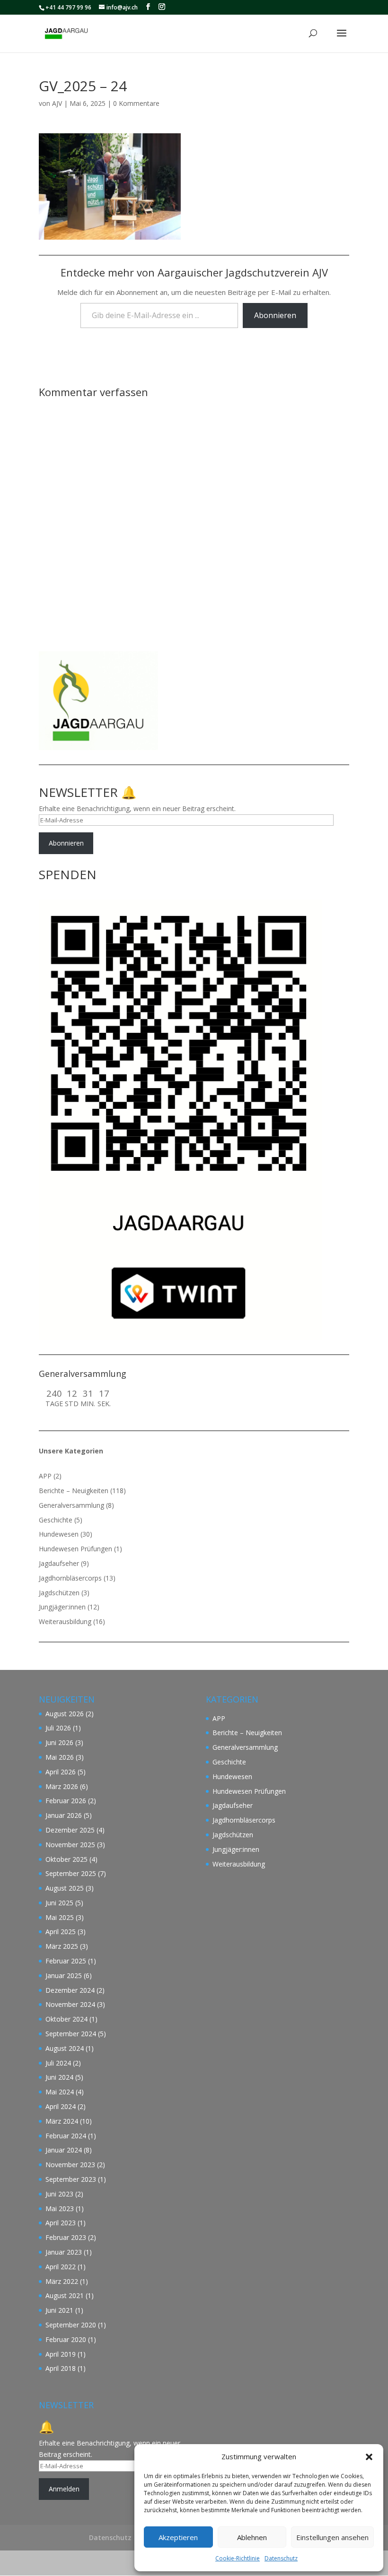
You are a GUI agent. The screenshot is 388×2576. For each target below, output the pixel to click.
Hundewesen (59, 1534)
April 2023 (61, 2223)
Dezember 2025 (70, 1830)
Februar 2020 (66, 2339)
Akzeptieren (178, 2537)
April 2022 (61, 2267)
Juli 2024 (58, 2063)
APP (45, 1476)
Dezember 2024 (70, 1990)
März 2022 (62, 2281)
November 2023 (70, 2165)
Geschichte (56, 1520)
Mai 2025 (60, 1917)
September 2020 (71, 2325)
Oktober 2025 (66, 1859)
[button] (369, 2457)
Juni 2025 (59, 1903)
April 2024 (61, 2106)
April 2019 (61, 2354)
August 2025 (65, 1888)
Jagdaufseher (59, 1563)
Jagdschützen (59, 1593)
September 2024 (71, 2034)
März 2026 (62, 1786)
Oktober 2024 (66, 2019)
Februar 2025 (66, 1961)
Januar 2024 (64, 2150)
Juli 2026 (58, 1728)
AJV (57, 103)
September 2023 (71, 2179)
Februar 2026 (66, 1801)
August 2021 (65, 2295)
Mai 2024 (60, 2092)
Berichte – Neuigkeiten (74, 1491)
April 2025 (61, 1932)
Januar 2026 (64, 1815)
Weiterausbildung (65, 1621)
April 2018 (61, 2368)
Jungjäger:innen (62, 1607)
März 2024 (62, 2121)
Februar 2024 (66, 2136)
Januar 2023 (64, 2252)
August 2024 (65, 2048)
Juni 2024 (59, 2077)
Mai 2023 (60, 2209)
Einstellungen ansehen (332, 2537)
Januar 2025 (64, 1975)
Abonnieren (275, 315)
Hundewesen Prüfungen (75, 1549)
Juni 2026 (59, 1742)
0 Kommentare (136, 103)
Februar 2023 (66, 2237)
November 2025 (70, 1845)
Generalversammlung (71, 1505)
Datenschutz (281, 2558)
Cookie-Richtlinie (238, 2558)
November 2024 (70, 2004)
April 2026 (61, 1772)
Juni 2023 (59, 2194)
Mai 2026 (60, 1757)
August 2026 (65, 1714)
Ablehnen (252, 2537)
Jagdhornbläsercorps (70, 1578)
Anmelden (64, 2489)
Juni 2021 (59, 2310)
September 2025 (71, 1873)
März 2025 (62, 1946)
